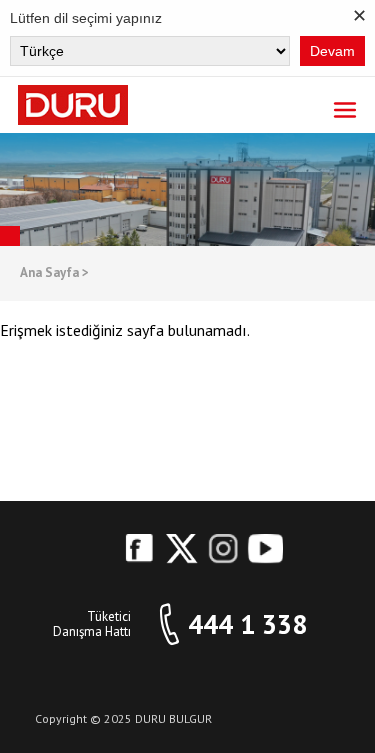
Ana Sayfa (54, 273)
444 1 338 (247, 624)
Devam (332, 51)
